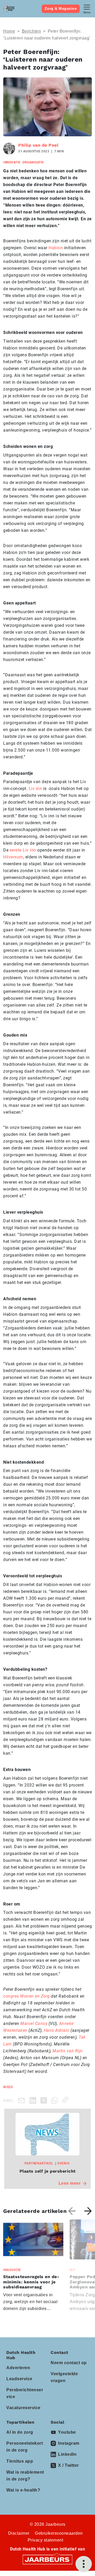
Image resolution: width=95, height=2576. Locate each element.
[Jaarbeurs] (47, 2559)
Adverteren (18, 2368)
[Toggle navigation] (87, 9)
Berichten (32, 31)
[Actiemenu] (84, 2564)
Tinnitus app (20, 2461)
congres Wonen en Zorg (27, 1996)
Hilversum (13, 857)
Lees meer (70, 2183)
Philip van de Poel (38, 145)
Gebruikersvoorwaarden (59, 2533)
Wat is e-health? (23, 2490)
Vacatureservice (23, 2408)
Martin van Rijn (68, 2051)
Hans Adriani (57, 2030)
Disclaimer (19, 2533)
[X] (45, 2100)
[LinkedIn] (34, 2100)
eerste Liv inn (23, 850)
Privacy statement (46, 2540)
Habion (56, 248)
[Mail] (22, 2100)
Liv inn (35, 789)
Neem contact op (69, 2363)
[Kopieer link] (66, 2100)
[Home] (9, 9)
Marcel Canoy (34, 2024)
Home (9, 31)
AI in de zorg (20, 2432)
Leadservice (19, 2379)
